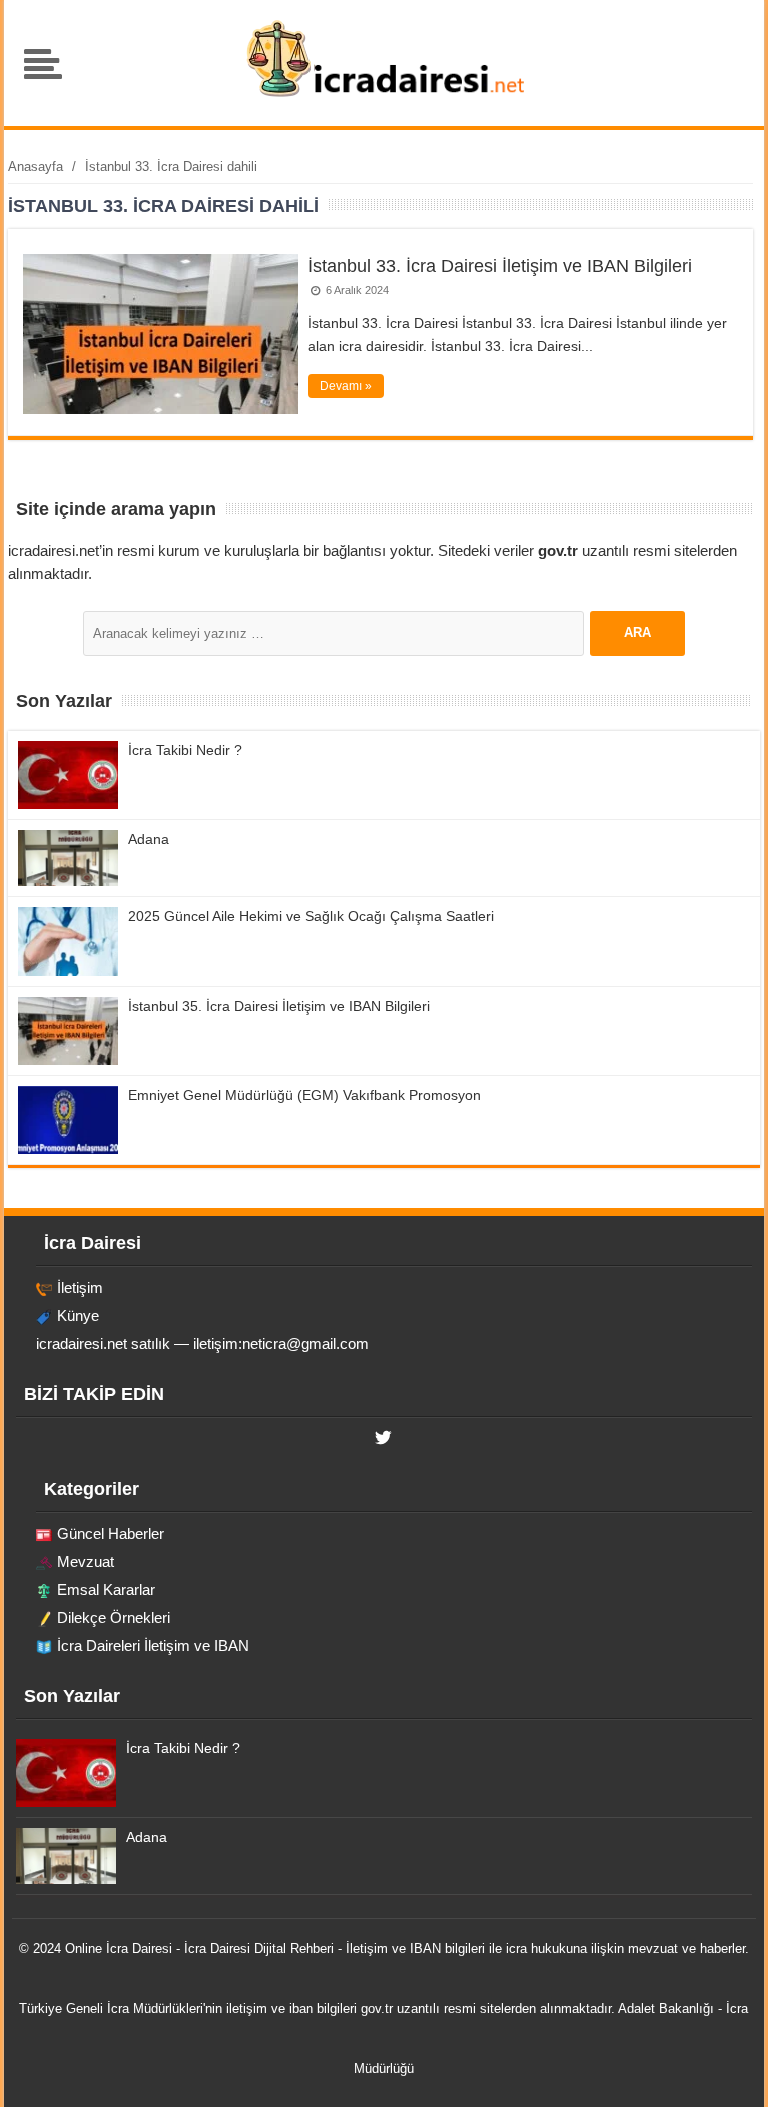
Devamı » (346, 386)
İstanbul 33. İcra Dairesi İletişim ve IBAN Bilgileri (500, 266)
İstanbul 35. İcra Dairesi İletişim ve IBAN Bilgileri (279, 1006)
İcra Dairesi (139, 1948)
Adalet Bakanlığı (666, 2008)
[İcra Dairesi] (384, 94)
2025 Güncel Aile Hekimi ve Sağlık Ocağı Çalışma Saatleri (311, 916)
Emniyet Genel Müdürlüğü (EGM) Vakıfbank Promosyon (304, 1095)
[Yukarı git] (728, 2072)
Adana (148, 839)
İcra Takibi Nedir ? (185, 750)
